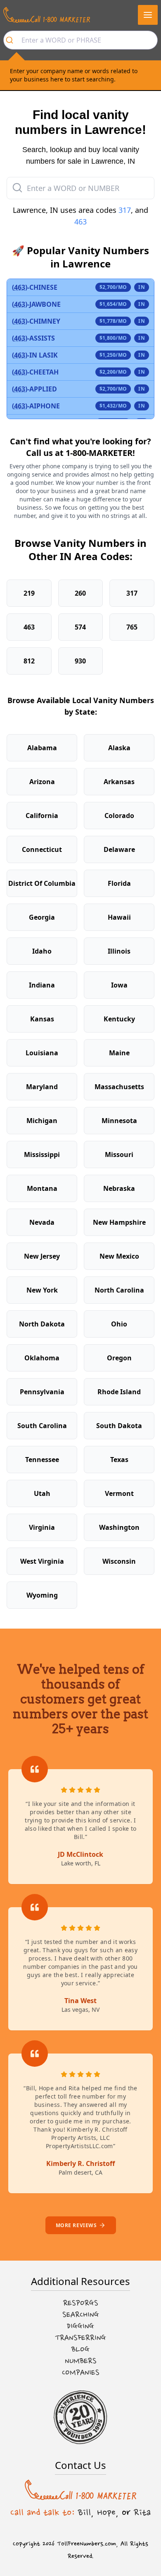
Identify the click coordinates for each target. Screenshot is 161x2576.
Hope (106, 2512)
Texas (119, 1460)
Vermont (119, 1493)
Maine (119, 1053)
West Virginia (42, 1561)
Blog (80, 2349)
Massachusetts (119, 1087)
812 (29, 661)
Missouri (119, 1154)
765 (132, 627)
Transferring (80, 2338)
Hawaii (119, 917)
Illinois (119, 951)
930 (80, 661)
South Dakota (119, 1426)
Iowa (119, 985)
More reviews (76, 2225)
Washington (119, 1527)
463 (80, 222)
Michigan (42, 1121)
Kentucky (119, 1019)
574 (80, 627)
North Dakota (42, 1324)
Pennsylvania (42, 1392)
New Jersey (42, 1256)
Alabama (42, 748)
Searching (81, 2315)
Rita (142, 2512)
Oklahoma (42, 1358)
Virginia (42, 1527)
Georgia (42, 917)
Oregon (119, 1358)
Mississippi (42, 1154)
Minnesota (119, 1121)
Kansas (42, 1019)
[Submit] (13, 40)
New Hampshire (119, 1222)
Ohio (119, 1324)
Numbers (81, 2361)
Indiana (42, 985)
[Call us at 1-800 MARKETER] (47, 15)
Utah (42, 1493)
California (42, 816)
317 (125, 210)
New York (42, 1290)
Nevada (42, 1222)
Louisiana (42, 1053)
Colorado (119, 816)
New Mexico (119, 1256)
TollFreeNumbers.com (86, 2544)
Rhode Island (119, 1392)
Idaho (42, 951)
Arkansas (119, 782)
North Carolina (119, 1290)
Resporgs (81, 2303)
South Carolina (42, 1426)
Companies (81, 2373)
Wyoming (42, 1595)
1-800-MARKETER (99, 453)
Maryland (42, 1087)
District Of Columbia (42, 883)
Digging (80, 2326)
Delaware (119, 849)
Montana (42, 1188)
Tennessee (42, 1460)
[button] (148, 15)
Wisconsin (119, 1561)
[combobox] (80, 40)
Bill (84, 2512)
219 (29, 593)
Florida (119, 883)
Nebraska (119, 1188)
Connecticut (42, 849)
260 (80, 593)
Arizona (42, 782)
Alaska (119, 748)
